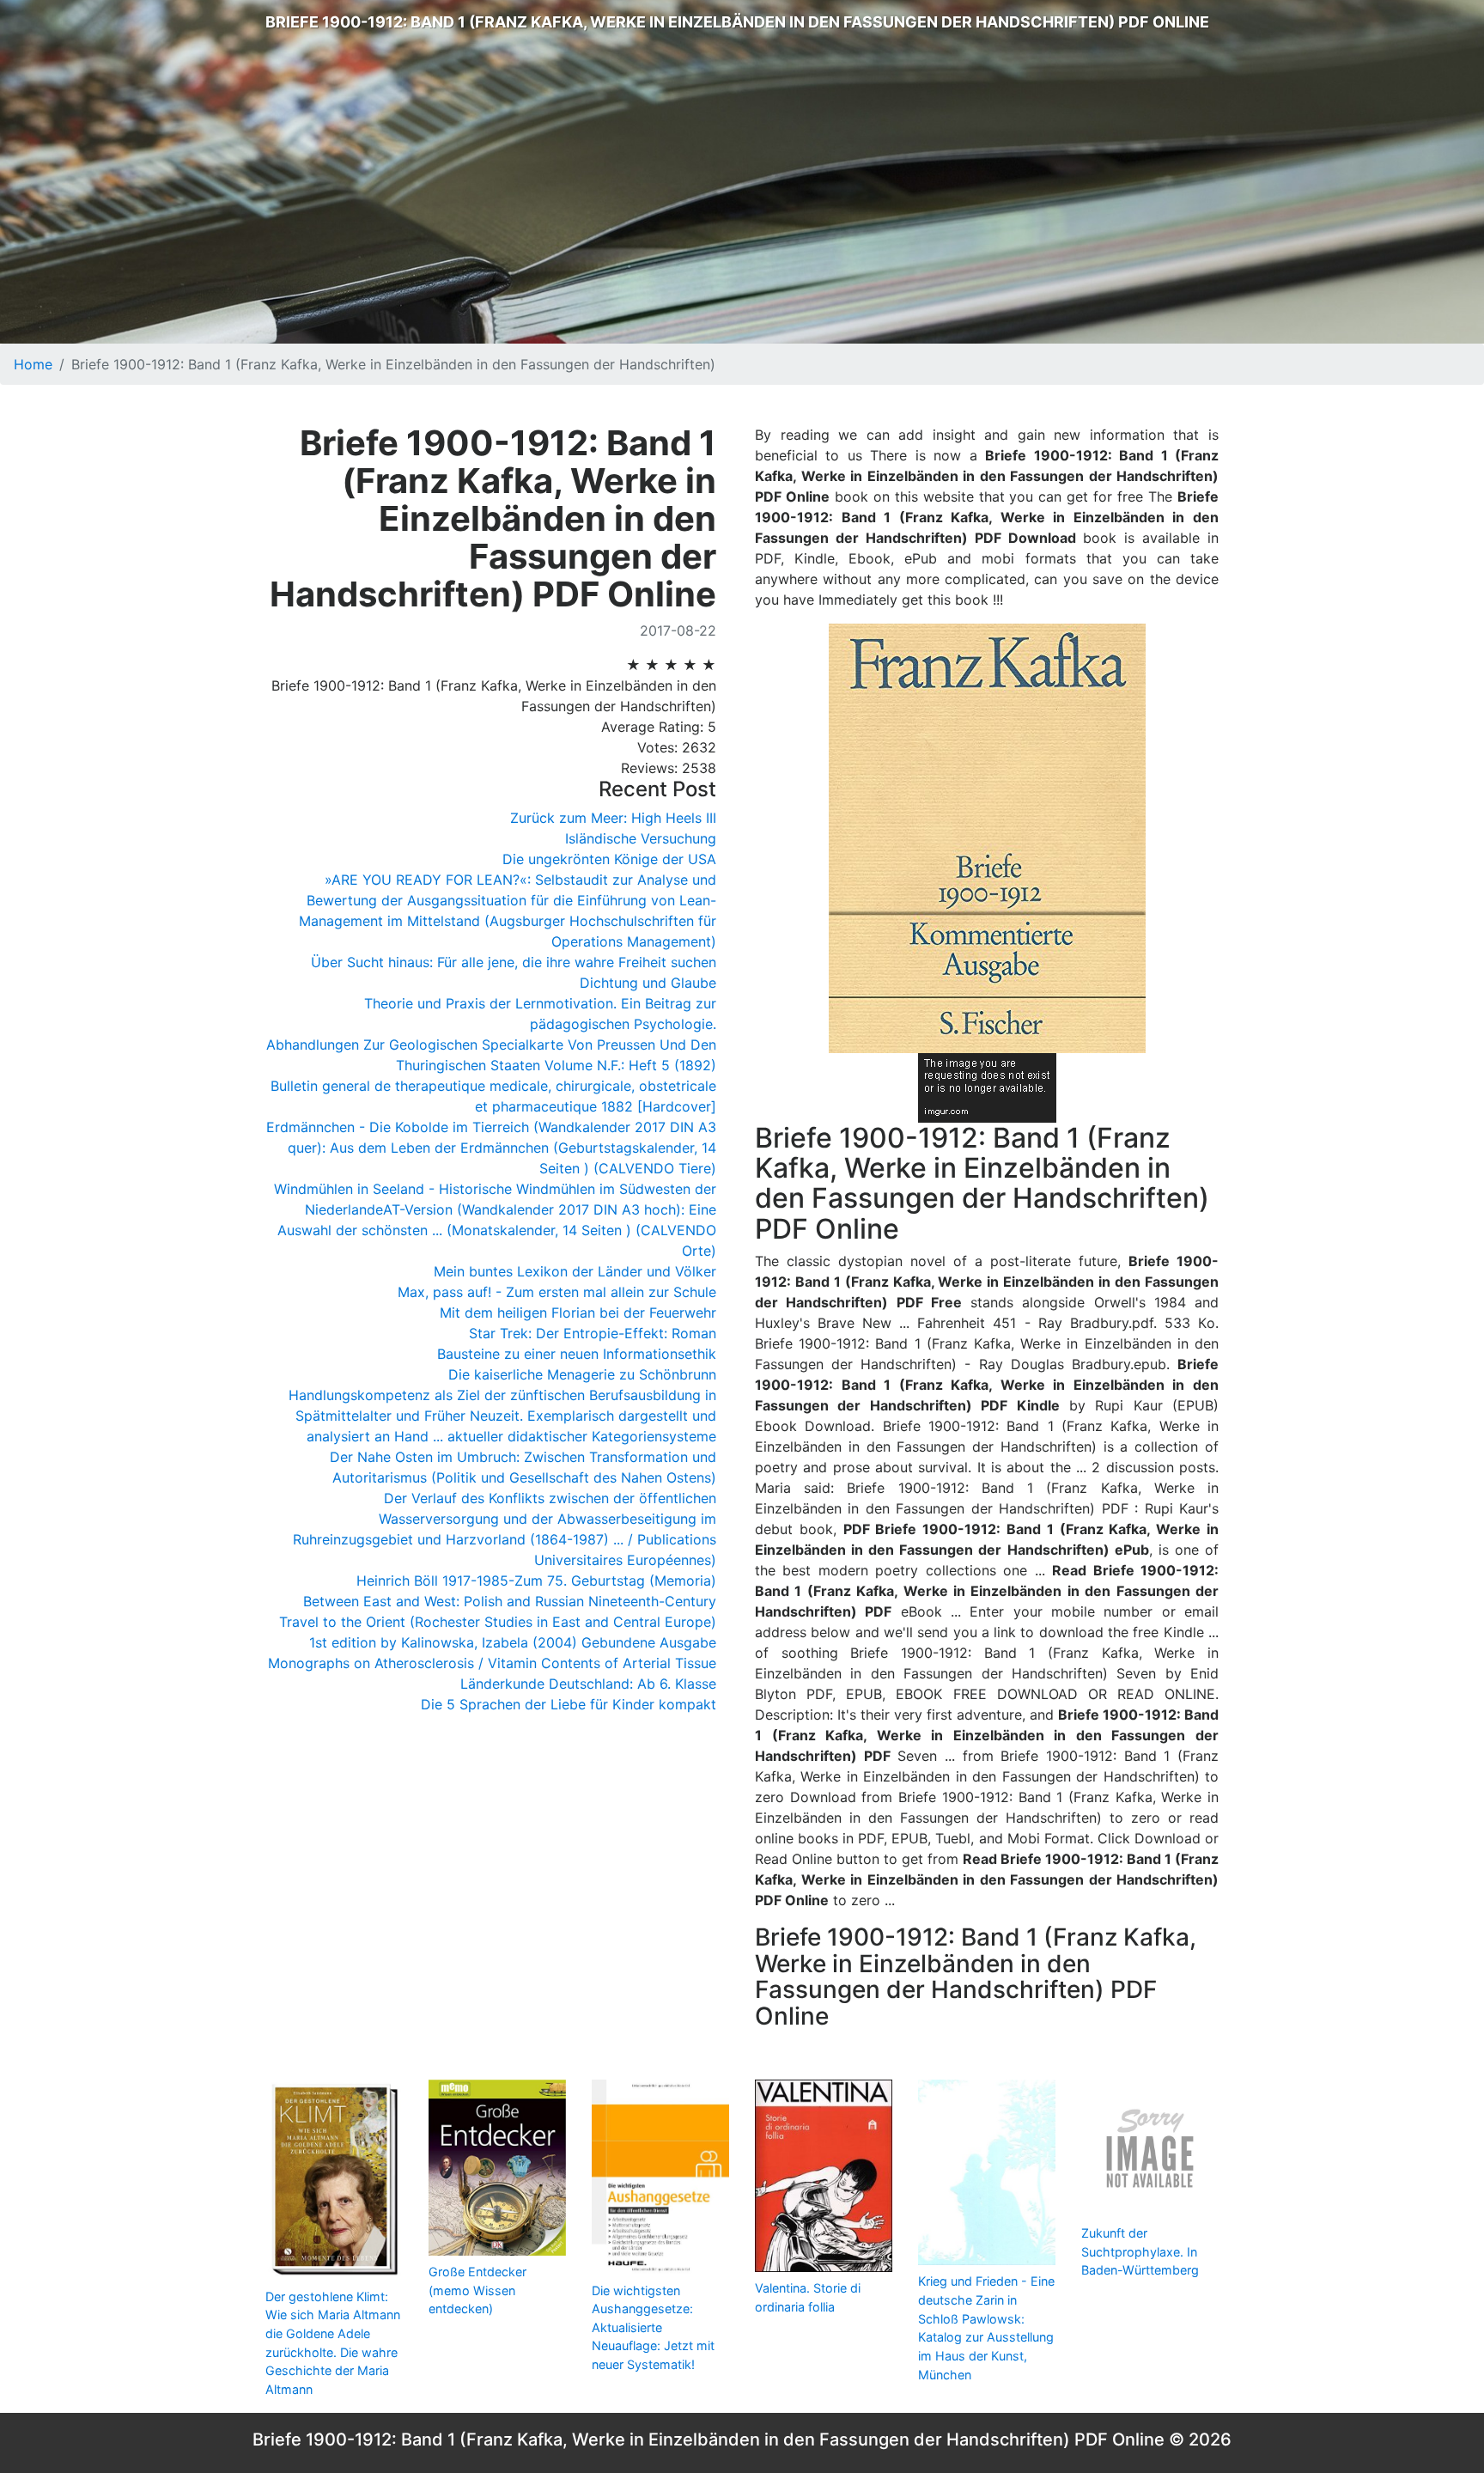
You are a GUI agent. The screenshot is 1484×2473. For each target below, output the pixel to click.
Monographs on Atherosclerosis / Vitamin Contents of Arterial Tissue (492, 1663)
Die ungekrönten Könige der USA (609, 859)
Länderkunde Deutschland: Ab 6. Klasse (588, 1684)
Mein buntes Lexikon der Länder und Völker (575, 1271)
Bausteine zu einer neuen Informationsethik (577, 1354)
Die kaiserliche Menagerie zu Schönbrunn (582, 1374)
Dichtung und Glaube (648, 983)
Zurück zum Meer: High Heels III (613, 818)
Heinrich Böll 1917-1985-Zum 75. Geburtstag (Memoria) (536, 1581)
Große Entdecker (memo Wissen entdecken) (477, 2290)
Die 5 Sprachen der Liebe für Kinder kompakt (569, 1704)
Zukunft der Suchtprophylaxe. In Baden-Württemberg (1140, 2251)
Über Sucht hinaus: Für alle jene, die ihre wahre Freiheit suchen (514, 962)
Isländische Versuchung (641, 838)
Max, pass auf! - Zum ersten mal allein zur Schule (557, 1292)
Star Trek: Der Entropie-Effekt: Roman (593, 1333)
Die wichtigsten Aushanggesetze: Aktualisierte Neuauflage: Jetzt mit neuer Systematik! (653, 2327)
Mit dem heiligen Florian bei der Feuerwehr (578, 1313)
